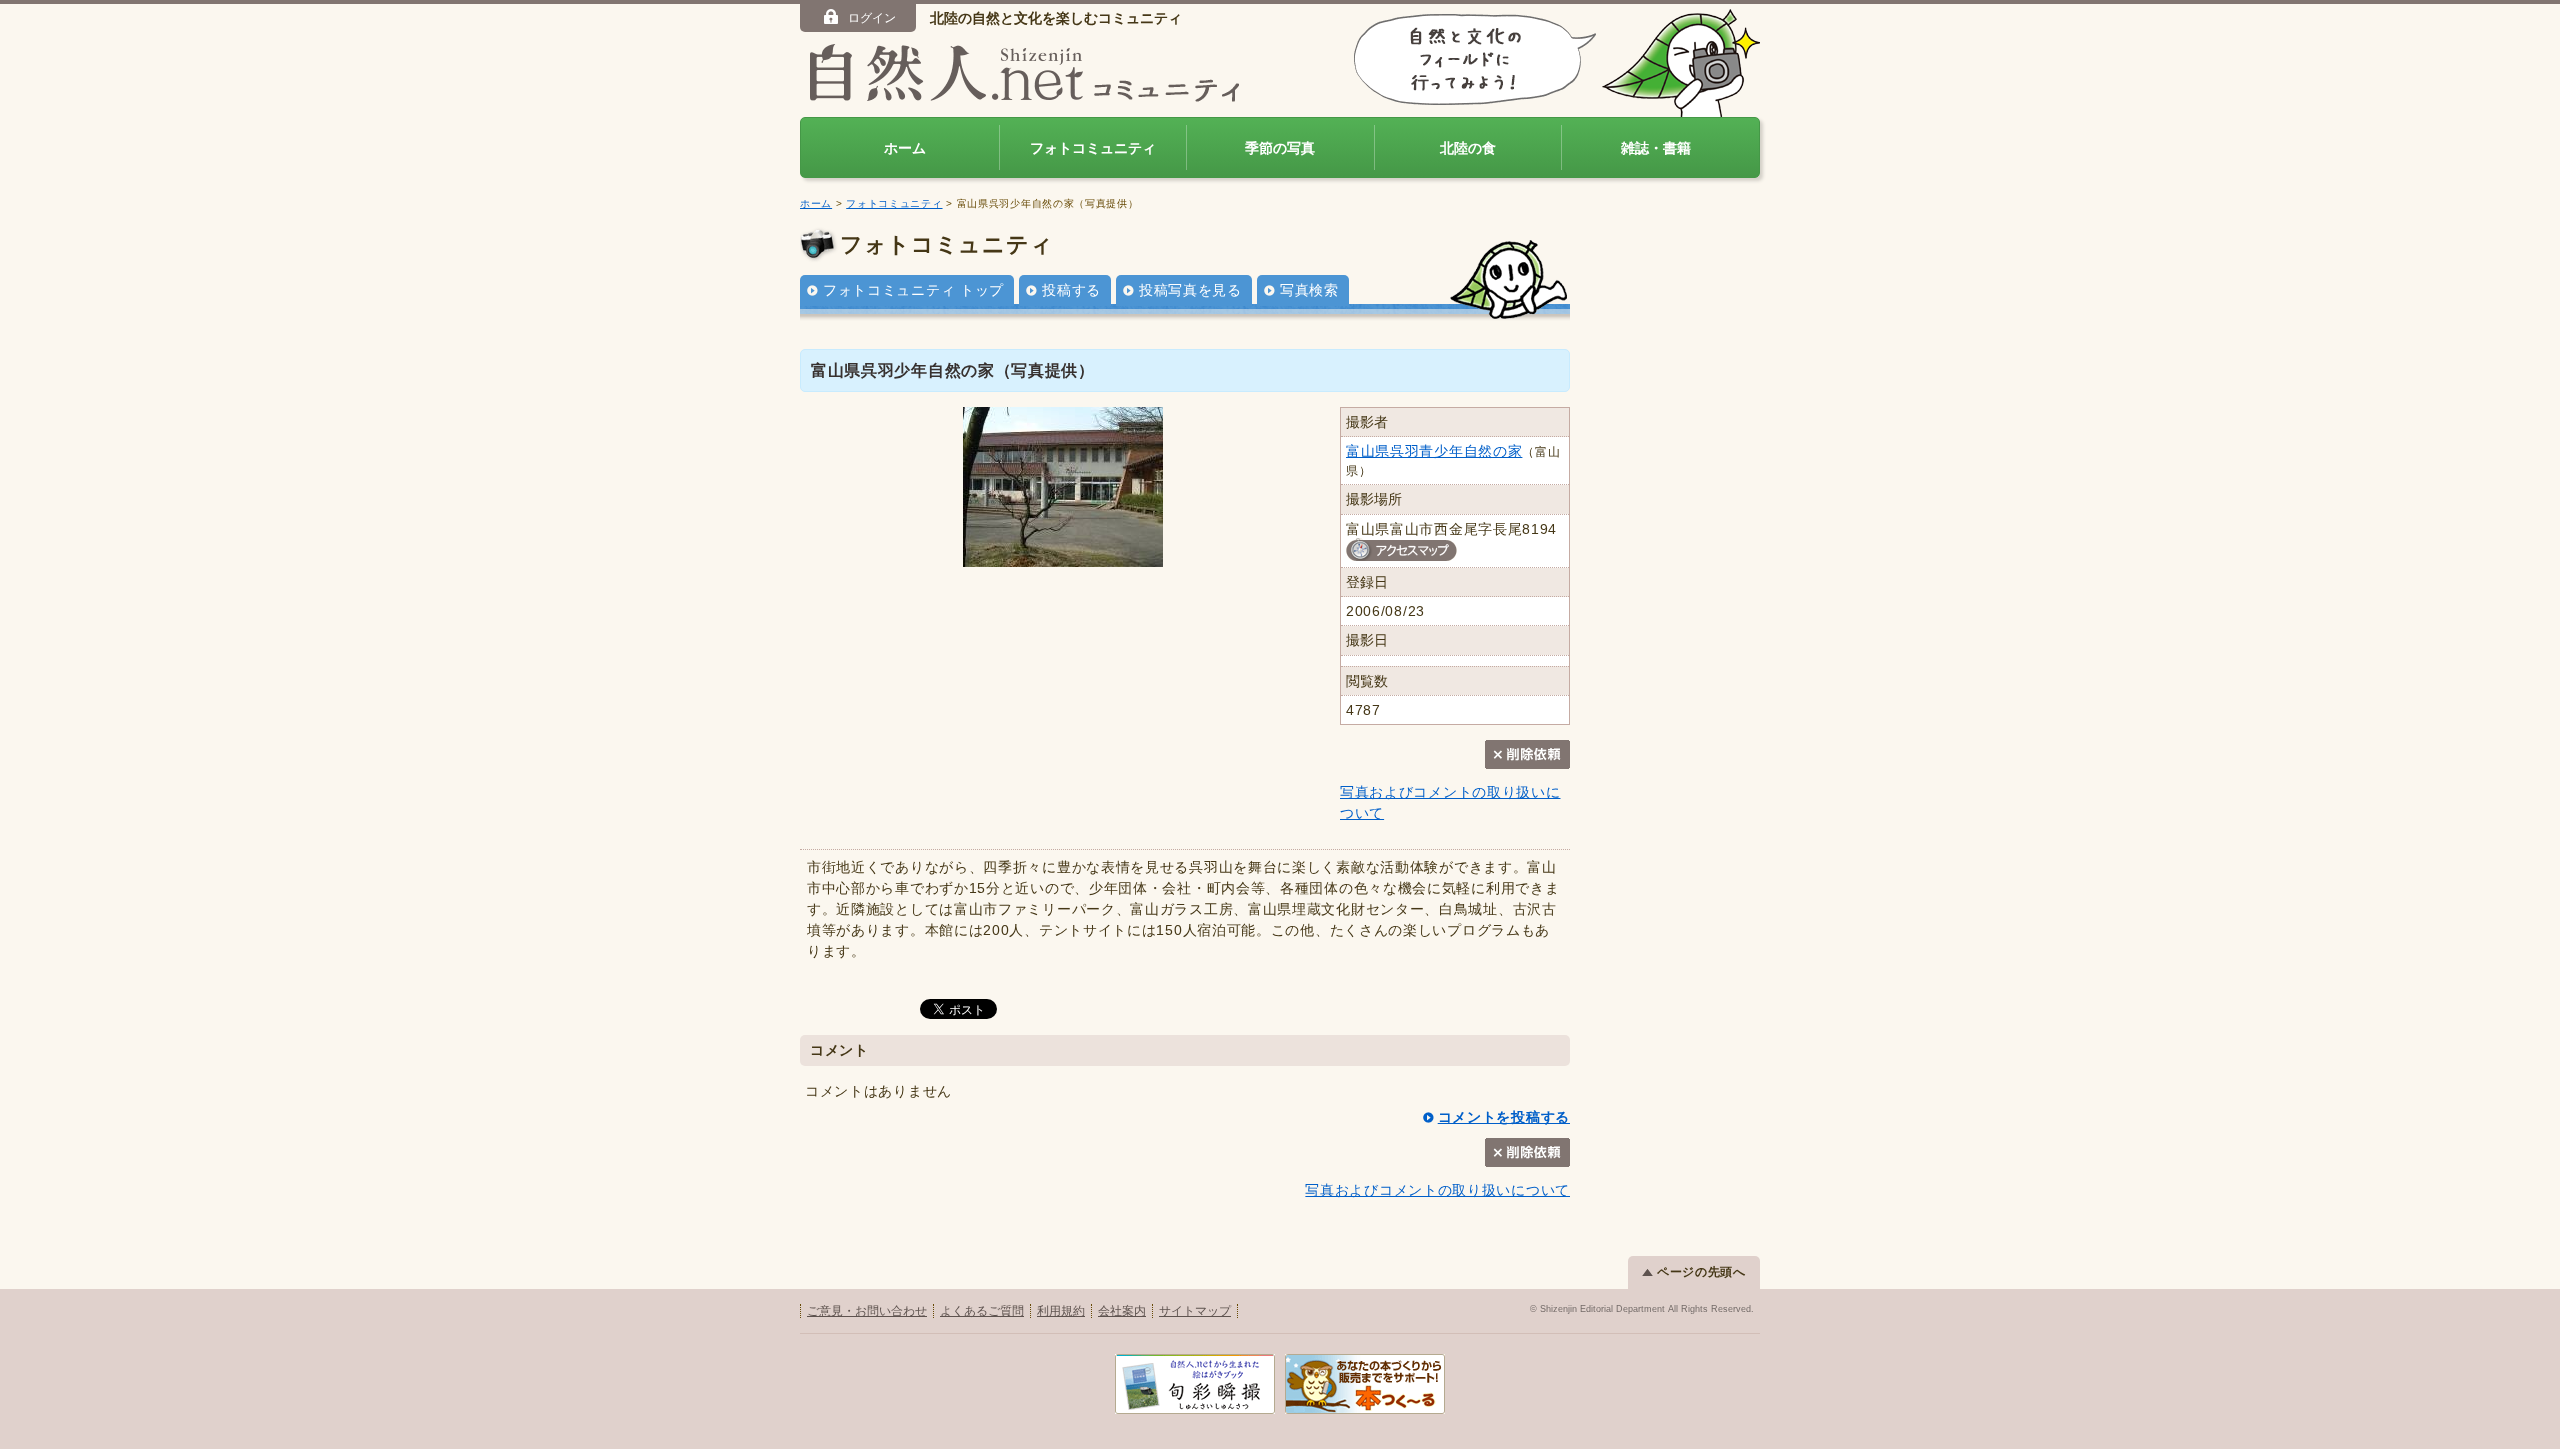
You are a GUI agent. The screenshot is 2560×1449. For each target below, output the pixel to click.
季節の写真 (1280, 148)
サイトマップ (1195, 1311)
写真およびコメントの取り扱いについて (1437, 1190)
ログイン (872, 18)
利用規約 (1061, 1311)
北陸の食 (1468, 148)
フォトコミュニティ (1093, 148)
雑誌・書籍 (1656, 148)
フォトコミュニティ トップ (913, 290)
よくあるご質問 (982, 1311)
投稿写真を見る (1190, 290)
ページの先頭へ (1701, 1272)
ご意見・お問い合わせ (867, 1311)
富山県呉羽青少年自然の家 (1434, 451)
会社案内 (1122, 1311)
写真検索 (1309, 290)
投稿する (1071, 290)
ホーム (905, 148)
